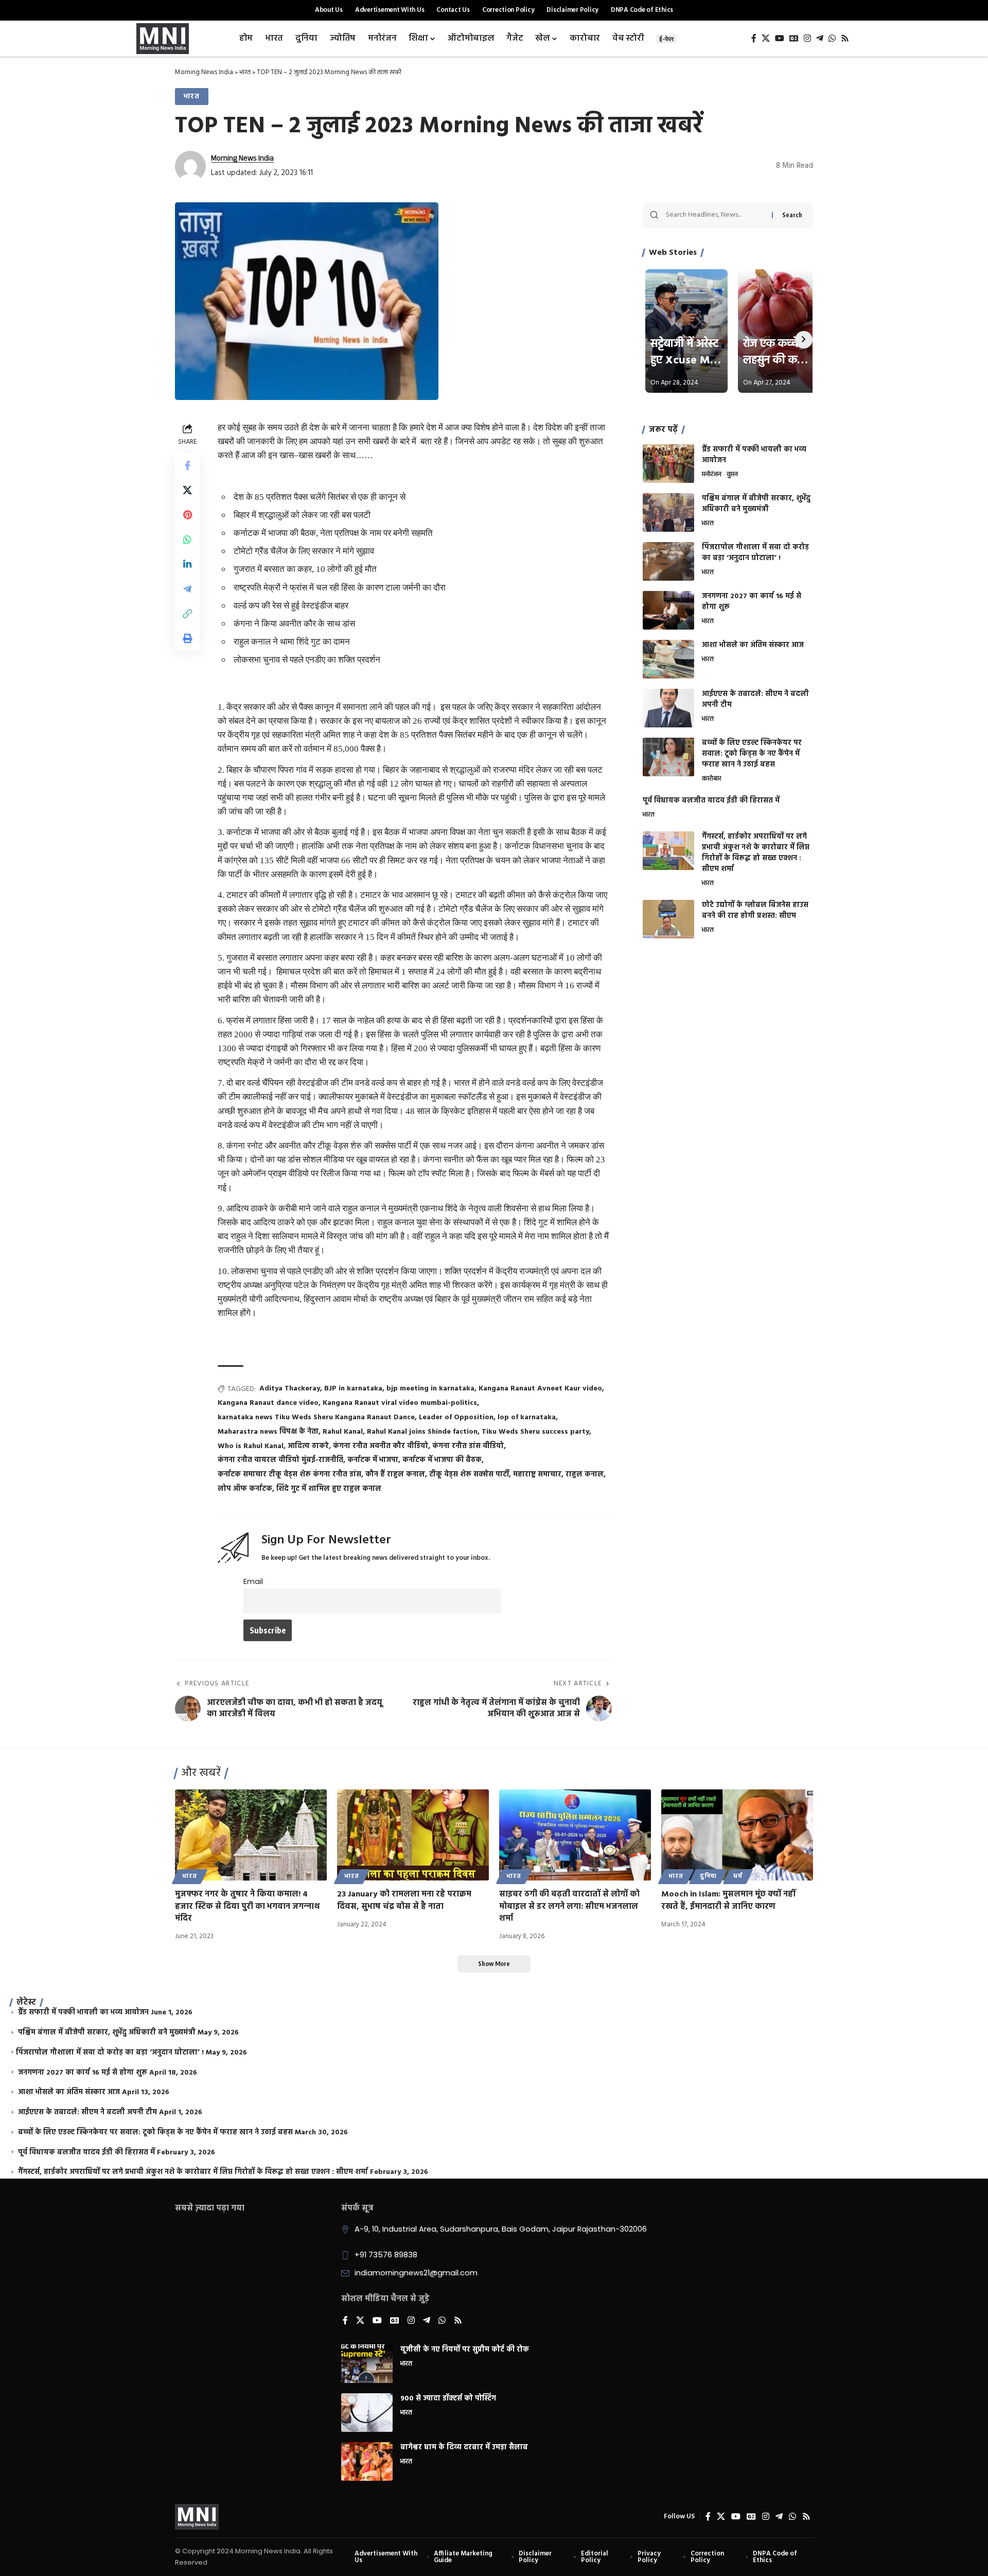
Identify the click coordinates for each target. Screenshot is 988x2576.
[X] (766, 38)
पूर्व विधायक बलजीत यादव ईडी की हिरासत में (711, 801)
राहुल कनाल (585, 1475)
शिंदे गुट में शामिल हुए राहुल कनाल (329, 1489)
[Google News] (794, 38)
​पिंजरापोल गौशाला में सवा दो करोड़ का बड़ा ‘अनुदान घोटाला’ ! (755, 553)
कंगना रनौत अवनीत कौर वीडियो (381, 1446)
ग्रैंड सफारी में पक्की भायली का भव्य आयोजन (754, 455)
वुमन (732, 475)
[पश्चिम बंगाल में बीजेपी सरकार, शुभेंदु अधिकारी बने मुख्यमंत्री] (668, 512)
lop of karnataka (527, 1417)
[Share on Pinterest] (187, 515)
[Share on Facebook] (187, 465)
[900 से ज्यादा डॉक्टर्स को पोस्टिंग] (367, 2413)
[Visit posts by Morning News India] (190, 166)
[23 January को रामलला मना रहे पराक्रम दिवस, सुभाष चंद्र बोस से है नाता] (413, 1835)
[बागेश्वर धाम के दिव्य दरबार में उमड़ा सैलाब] (367, 2461)
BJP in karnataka (353, 1389)
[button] (187, 614)
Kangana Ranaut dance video (268, 1403)
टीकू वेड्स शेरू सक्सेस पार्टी (469, 1475)
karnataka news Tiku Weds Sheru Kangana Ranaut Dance (316, 1417)
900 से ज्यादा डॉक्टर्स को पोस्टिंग (448, 2399)
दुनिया (709, 1876)
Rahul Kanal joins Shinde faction (422, 1432)
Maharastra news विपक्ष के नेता (268, 1432)
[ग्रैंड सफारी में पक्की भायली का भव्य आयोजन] (668, 464)
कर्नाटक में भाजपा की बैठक (442, 1460)
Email (253, 1581)
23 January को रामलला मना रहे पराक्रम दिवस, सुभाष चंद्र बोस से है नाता (404, 1900)
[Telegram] (820, 38)
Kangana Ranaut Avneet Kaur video (540, 1389)
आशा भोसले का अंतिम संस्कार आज (753, 645)
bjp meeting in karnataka (430, 1389)
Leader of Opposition (456, 1417)
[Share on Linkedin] (187, 564)
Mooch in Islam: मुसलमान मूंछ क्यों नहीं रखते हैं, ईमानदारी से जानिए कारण (728, 1900)
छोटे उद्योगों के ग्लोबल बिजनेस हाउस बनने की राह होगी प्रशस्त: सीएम (755, 911)
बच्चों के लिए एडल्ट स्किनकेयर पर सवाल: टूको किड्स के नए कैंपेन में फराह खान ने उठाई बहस (752, 754)
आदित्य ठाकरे (308, 1446)
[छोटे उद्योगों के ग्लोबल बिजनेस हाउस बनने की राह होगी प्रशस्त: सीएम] (668, 919)
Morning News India (204, 72)
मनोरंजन (712, 475)
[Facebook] (754, 38)
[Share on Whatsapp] (187, 539)
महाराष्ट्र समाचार (537, 1475)
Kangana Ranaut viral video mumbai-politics (400, 1403)
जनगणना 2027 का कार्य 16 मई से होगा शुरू (752, 602)
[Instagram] (807, 38)
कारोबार (712, 779)
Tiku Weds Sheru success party (535, 1432)
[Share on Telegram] (187, 589)
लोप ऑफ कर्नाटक (245, 1489)
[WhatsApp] (832, 38)
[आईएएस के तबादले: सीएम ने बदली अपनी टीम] (668, 708)
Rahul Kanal (343, 1432)
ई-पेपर (666, 39)
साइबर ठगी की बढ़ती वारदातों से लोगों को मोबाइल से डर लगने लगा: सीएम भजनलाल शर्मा (569, 1906)
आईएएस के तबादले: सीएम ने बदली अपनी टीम (755, 700)
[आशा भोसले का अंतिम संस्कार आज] (668, 659)
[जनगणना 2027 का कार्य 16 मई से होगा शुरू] (668, 610)
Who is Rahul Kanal (251, 1446)
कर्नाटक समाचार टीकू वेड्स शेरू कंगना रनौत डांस (289, 1475)
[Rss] (845, 38)
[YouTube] (780, 38)
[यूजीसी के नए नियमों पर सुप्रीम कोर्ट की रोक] (367, 2364)
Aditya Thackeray (290, 1389)
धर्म (738, 1876)
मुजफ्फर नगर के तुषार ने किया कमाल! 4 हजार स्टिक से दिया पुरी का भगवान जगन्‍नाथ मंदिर (247, 1906)
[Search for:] (715, 215)
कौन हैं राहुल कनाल (395, 1475)
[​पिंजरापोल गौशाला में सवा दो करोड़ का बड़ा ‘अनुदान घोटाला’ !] (668, 561)
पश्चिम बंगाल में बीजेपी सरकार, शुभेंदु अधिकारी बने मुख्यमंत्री (756, 504)
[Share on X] (187, 490)
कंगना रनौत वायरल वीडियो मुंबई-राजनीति (280, 1460)
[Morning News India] (197, 2517)
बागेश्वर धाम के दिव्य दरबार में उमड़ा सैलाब (464, 2448)
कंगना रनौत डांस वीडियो (468, 1446)
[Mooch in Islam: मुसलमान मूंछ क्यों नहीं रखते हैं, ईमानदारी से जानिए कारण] (737, 1835)
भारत (245, 72)
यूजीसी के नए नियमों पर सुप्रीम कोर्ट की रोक (465, 2350)
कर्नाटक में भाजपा (373, 1460)
